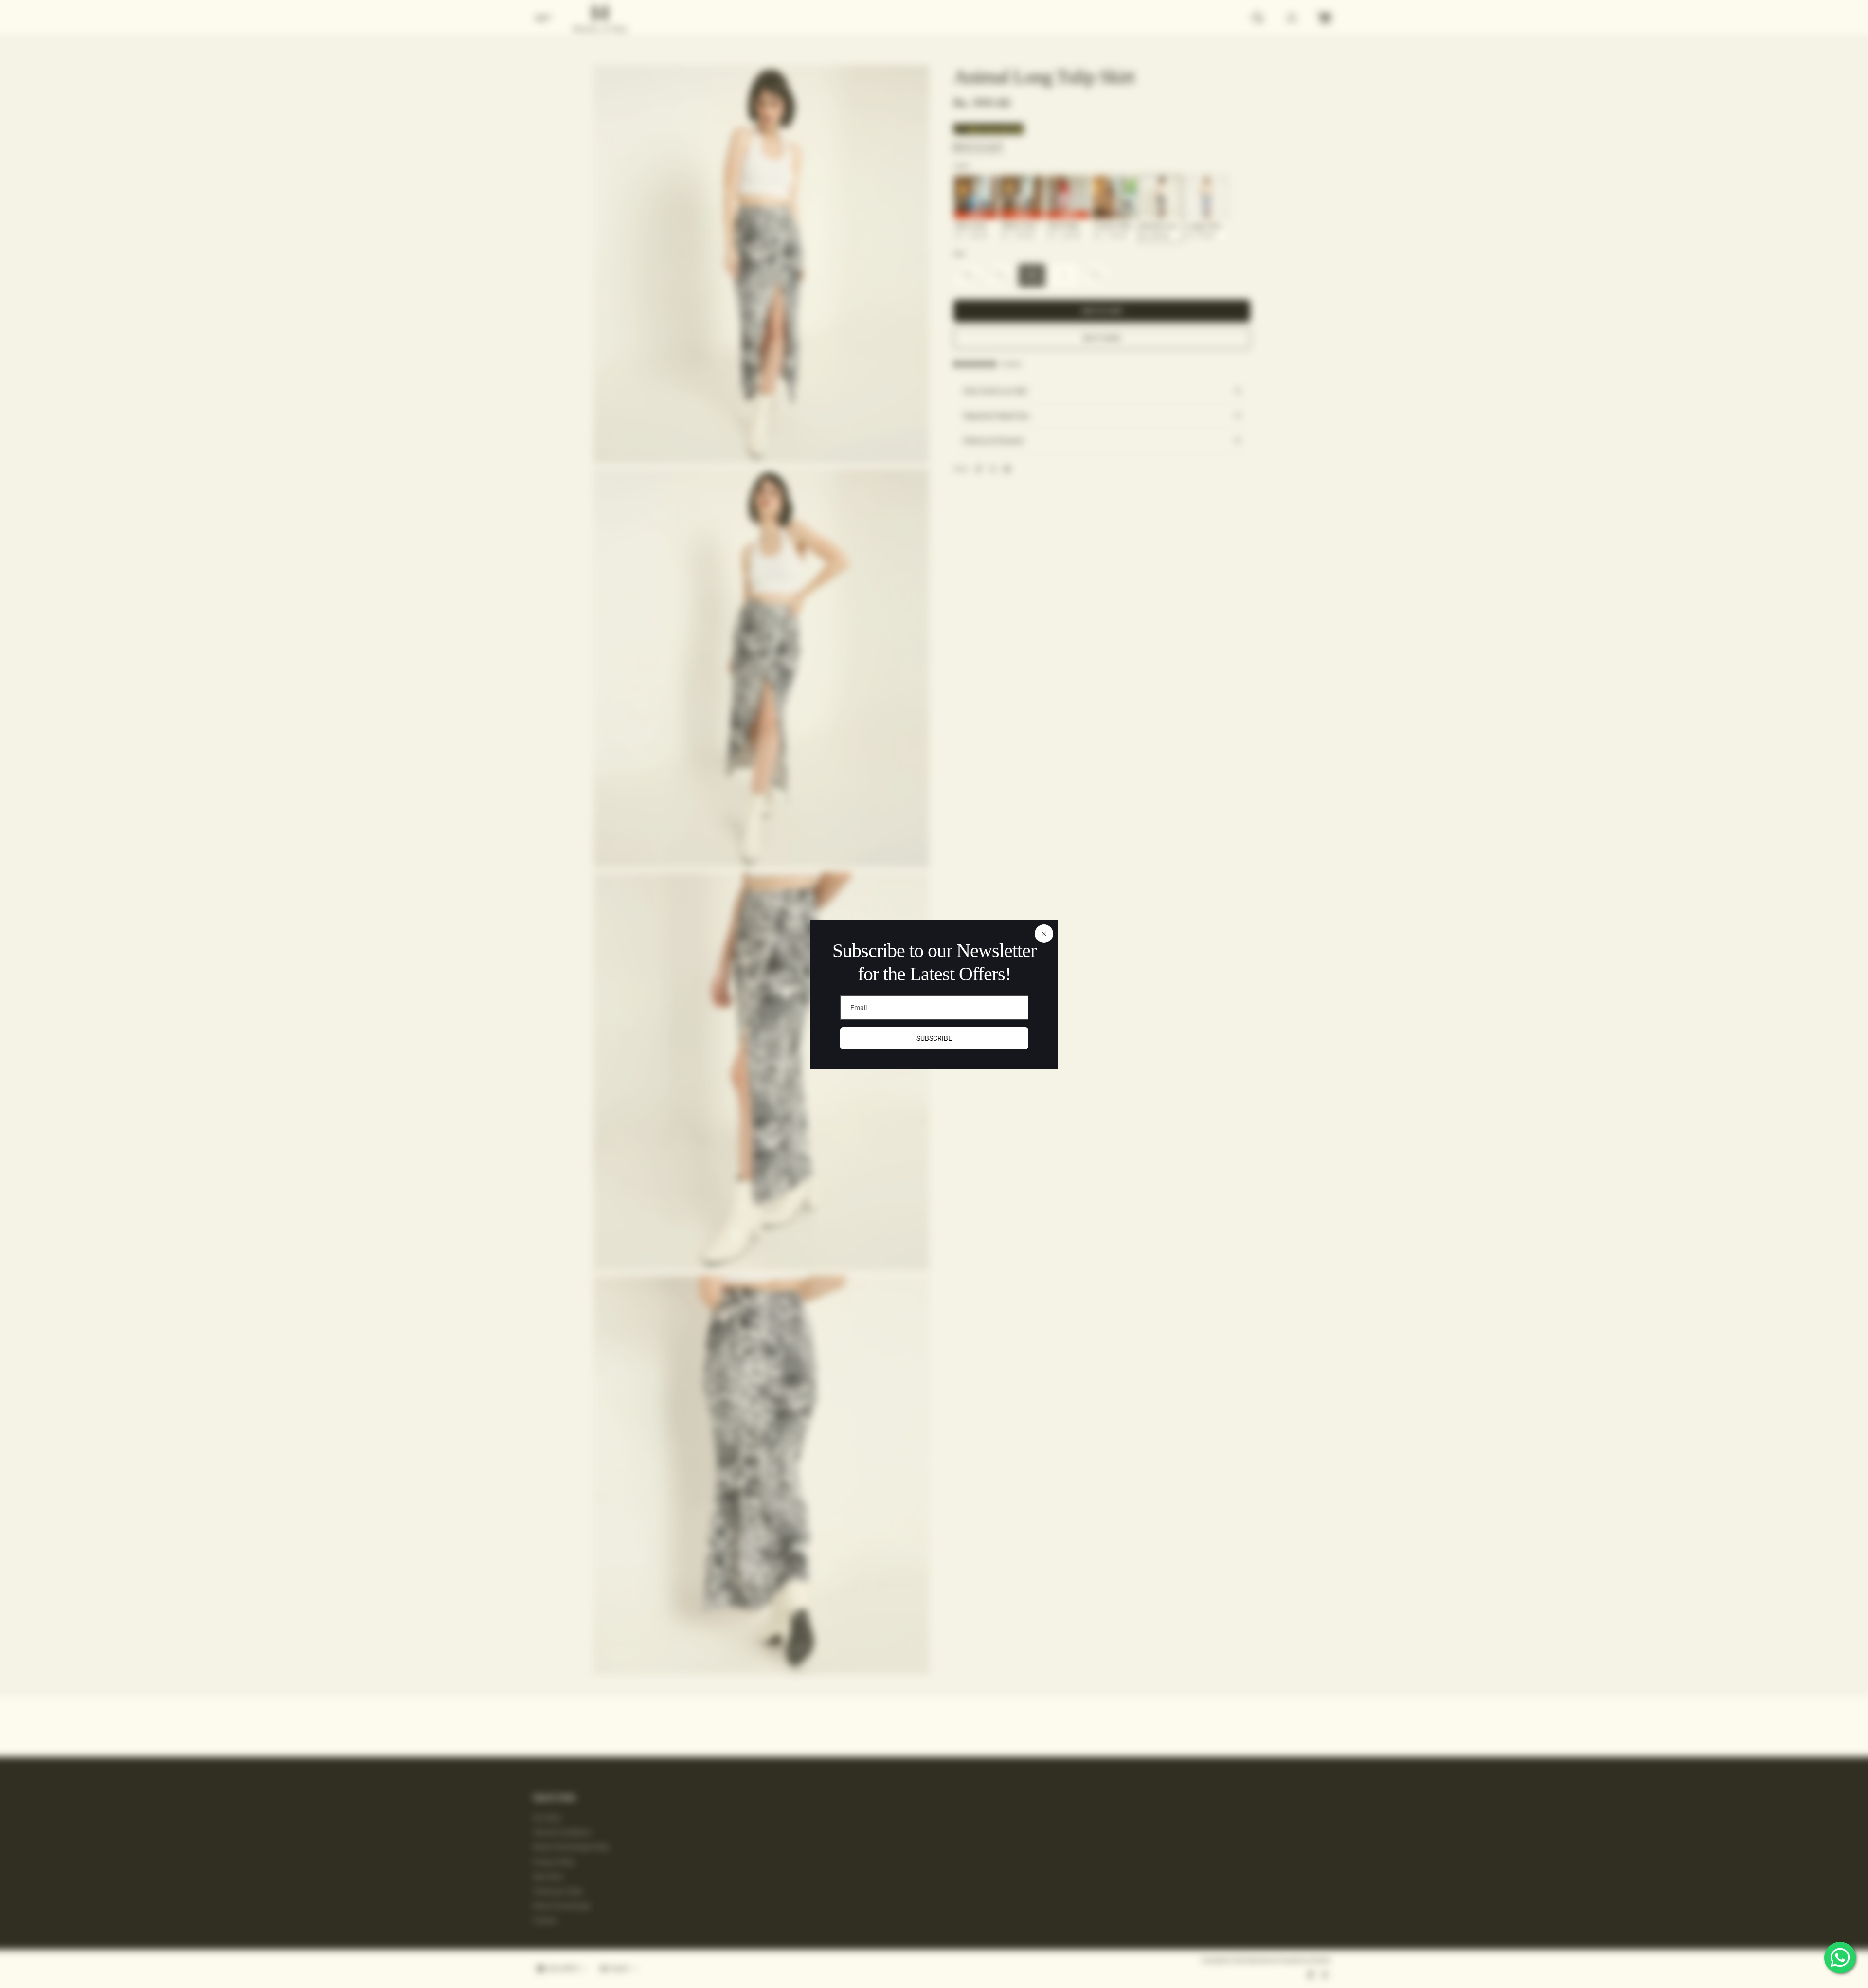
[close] (1044, 934)
